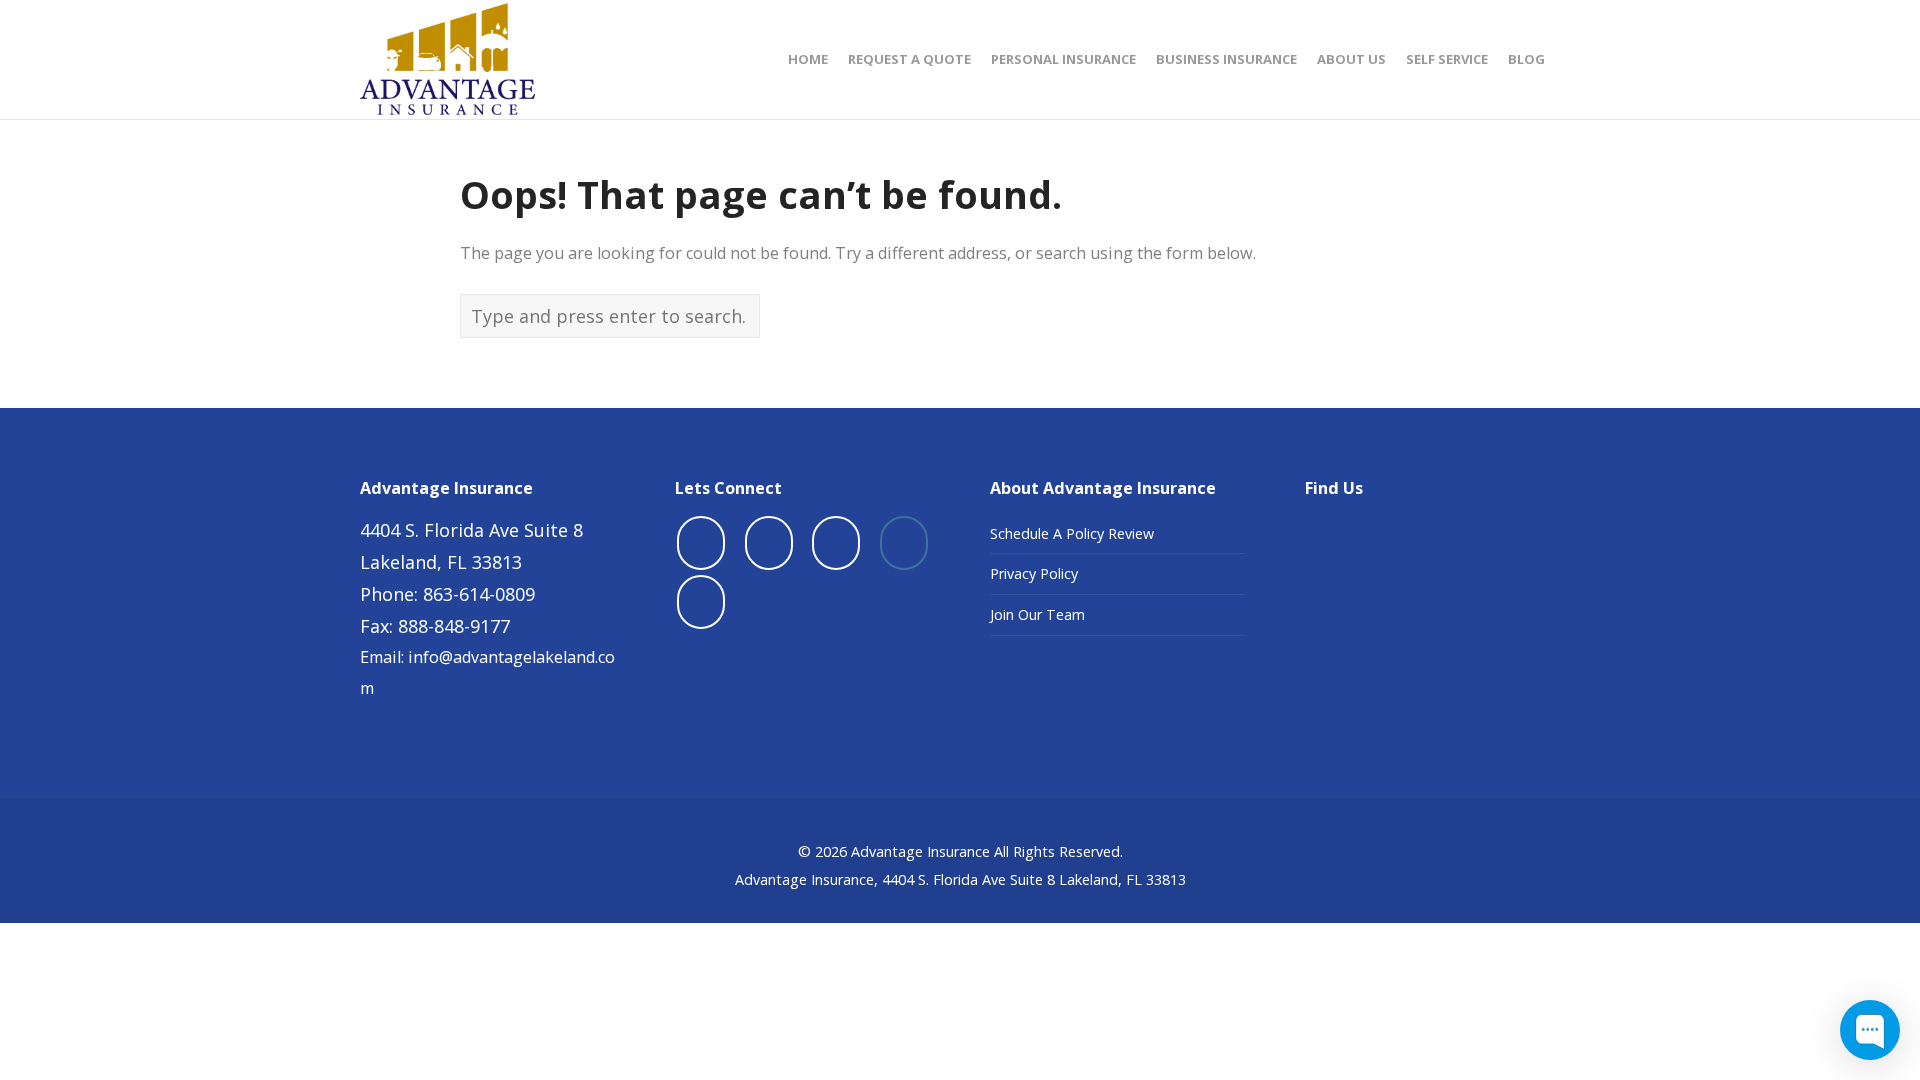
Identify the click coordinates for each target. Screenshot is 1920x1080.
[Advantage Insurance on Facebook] (701, 543)
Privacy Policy (1034, 573)
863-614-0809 (479, 594)
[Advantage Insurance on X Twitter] (769, 543)
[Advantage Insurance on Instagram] (904, 543)
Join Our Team (1037, 614)
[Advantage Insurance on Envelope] (701, 602)
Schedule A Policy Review (1072, 533)
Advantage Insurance (920, 851)
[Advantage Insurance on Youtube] (836, 543)
